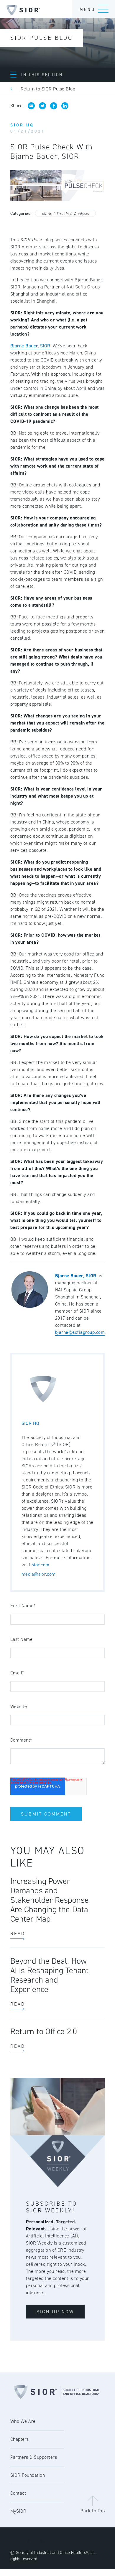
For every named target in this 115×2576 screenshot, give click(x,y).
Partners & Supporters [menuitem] (34, 2457)
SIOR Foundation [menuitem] (28, 2475)
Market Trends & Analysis (65, 214)
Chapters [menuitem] (20, 2439)
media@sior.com (38, 1574)
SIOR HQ (30, 1423)
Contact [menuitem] (18, 2493)
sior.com (41, 1565)
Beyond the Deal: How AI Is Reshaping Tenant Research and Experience (50, 1975)
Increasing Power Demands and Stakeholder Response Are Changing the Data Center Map (50, 1900)
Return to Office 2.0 (44, 2031)
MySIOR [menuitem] (18, 2511)
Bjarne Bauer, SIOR (30, 346)
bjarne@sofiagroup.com (80, 1332)
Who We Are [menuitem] (23, 2421)
